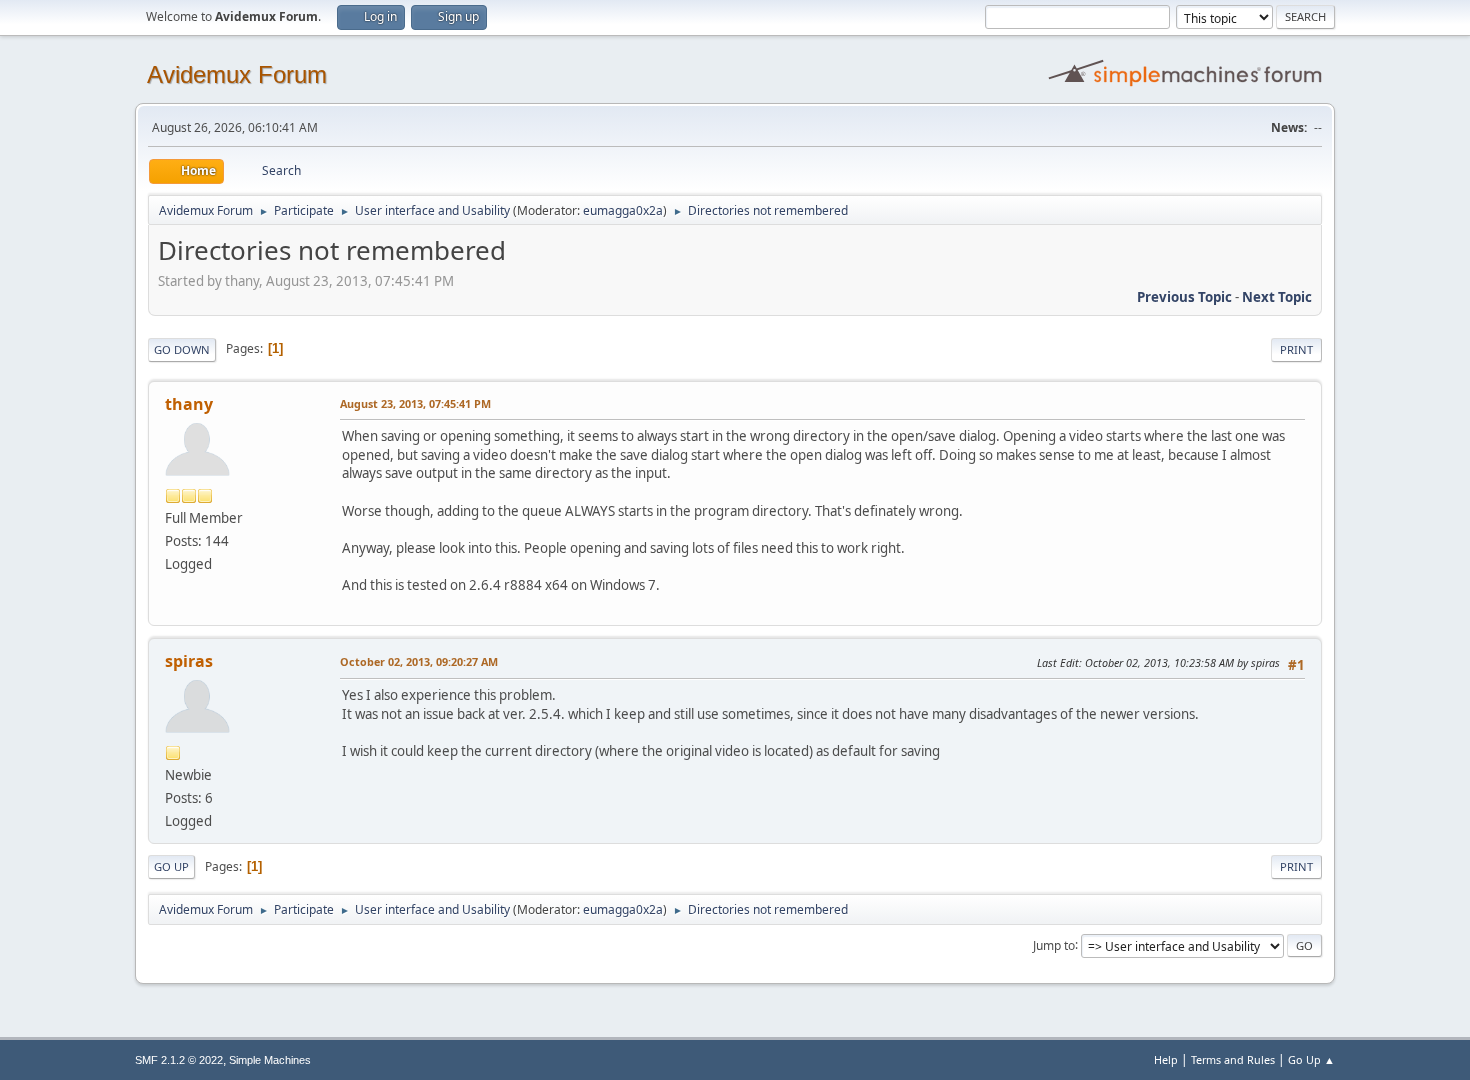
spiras (189, 661)
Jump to (1054, 944)
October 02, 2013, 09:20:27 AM (419, 661)
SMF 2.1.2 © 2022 (179, 1060)
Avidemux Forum (237, 74)
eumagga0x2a (623, 210)
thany (189, 404)
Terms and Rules (1233, 1059)
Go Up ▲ (1311, 1059)
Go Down (182, 349)
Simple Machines (270, 1060)
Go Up (171, 866)
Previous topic (1184, 297)
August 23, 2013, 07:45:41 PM (415, 403)
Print (1296, 349)
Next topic (1277, 297)
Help (1166, 1059)
